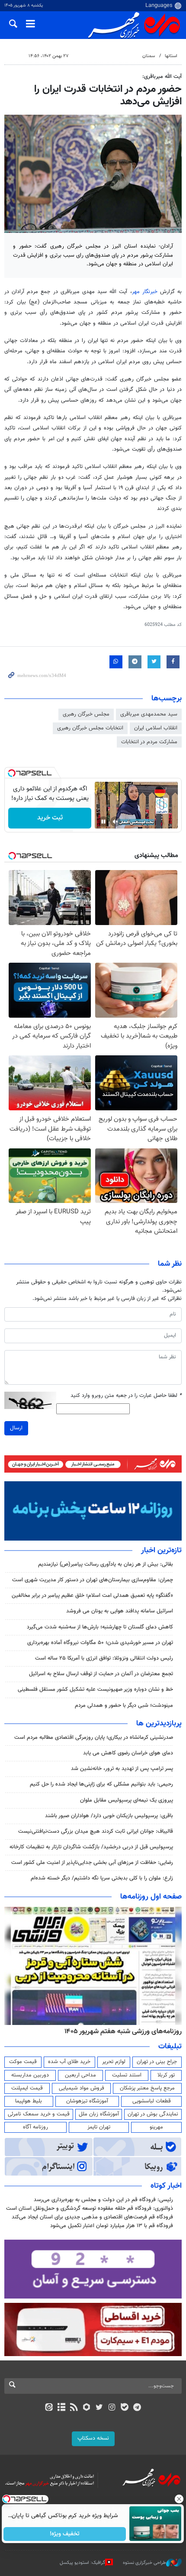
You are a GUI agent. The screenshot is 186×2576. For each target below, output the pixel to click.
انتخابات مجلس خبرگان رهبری (90, 728)
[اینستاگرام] (112, 2408)
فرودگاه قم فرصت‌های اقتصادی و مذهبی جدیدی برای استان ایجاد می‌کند (92, 2217)
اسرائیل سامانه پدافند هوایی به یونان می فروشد (120, 1611)
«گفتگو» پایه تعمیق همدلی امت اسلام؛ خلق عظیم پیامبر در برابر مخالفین (92, 1596)
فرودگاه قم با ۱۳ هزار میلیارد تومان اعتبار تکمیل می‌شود (112, 2226)
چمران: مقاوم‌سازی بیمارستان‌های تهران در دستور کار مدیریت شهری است (93, 1580)
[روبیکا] (87, 2408)
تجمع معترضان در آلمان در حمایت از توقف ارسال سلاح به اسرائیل (101, 1674)
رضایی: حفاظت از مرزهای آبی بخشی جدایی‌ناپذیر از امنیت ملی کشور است (92, 1863)
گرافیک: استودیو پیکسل (82, 2563)
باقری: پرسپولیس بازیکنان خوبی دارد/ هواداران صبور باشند (109, 1816)
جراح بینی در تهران (157, 2062)
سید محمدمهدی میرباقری (149, 714)
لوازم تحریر (114, 2062)
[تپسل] (12, 773)
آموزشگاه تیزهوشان (87, 2101)
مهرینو (156, 2127)
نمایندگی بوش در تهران (153, 2114)
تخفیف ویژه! (65, 2534)
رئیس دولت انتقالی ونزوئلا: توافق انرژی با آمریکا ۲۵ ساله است (104, 1658)
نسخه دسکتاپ (93, 2438)
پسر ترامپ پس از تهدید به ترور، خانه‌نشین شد (122, 1769)
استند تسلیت (127, 2075)
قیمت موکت (23, 2062)
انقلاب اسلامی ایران (156, 728)
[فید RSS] (74, 2408)
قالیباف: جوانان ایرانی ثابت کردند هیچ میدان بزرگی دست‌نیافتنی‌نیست (96, 1831)
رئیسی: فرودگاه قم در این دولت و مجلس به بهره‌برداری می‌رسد (103, 2200)
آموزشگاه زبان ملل (99, 2114)
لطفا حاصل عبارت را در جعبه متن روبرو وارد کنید (126, 1396)
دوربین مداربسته (30, 2075)
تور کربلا (166, 2075)
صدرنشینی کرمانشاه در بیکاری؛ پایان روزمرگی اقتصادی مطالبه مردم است (94, 1738)
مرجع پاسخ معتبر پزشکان (147, 2088)
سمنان (149, 56)
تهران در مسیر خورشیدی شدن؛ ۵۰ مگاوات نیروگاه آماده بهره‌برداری (100, 1643)
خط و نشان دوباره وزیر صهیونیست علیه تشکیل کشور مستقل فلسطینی (95, 1689)
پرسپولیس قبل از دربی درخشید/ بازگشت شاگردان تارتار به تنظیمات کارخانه (91, 1847)
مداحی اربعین (80, 2075)
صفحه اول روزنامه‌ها (151, 1897)
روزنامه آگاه (35, 2127)
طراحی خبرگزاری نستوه (144, 2563)
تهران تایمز (99, 2127)
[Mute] (115, 822)
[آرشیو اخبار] (61, 2408)
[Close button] (180, 2499)
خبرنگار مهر (145, 292)
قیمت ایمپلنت (27, 2088)
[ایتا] (49, 2408)
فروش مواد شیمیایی (82, 2088)
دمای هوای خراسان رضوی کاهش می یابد (128, 1753)
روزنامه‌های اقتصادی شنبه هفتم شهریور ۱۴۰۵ (120, 2031)
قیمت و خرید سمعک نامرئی (39, 2114)
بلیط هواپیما (29, 2101)
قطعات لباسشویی (152, 2101)
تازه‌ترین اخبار (161, 1551)
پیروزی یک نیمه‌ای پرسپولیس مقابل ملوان (127, 1800)
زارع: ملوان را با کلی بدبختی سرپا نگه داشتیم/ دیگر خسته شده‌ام (102, 1878)
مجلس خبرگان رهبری (86, 714)
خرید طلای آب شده (69, 2062)
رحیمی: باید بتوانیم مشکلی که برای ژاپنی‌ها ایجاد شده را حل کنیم (101, 1784)
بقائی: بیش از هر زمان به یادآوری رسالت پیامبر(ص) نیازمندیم (106, 1564)
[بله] (124, 2408)
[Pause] (103, 822)
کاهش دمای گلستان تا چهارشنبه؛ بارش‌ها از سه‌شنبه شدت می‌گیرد (100, 1627)
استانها (171, 56)
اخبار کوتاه (166, 2186)
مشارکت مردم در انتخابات (149, 742)
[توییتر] (99, 2408)
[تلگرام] (137, 2408)
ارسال (16, 1428)
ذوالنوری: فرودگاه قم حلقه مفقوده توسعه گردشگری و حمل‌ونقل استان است (90, 2208)
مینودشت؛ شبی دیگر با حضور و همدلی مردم (124, 1706)
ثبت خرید (50, 818)
